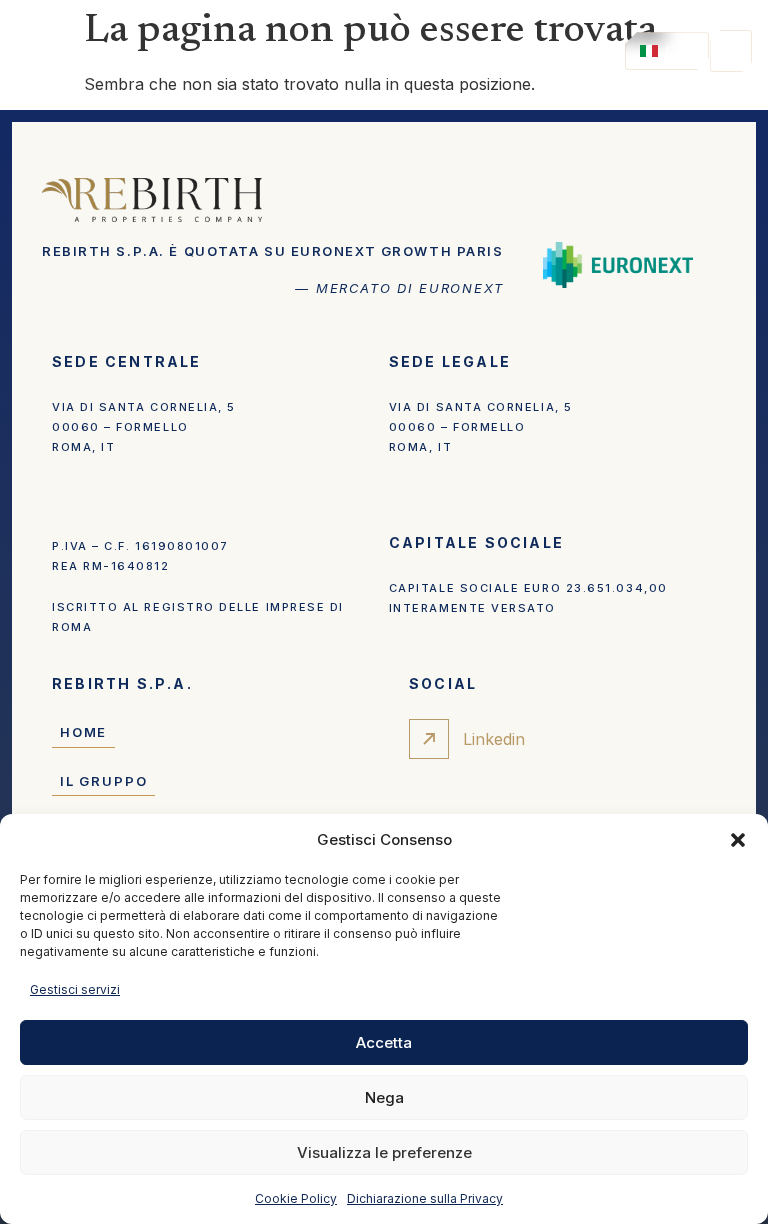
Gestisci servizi (75, 989)
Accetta (384, 1042)
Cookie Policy (296, 1198)
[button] (738, 840)
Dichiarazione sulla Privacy (425, 1198)
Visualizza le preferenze (384, 1152)
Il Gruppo (103, 781)
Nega (384, 1097)
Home (83, 732)
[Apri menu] (731, 51)
